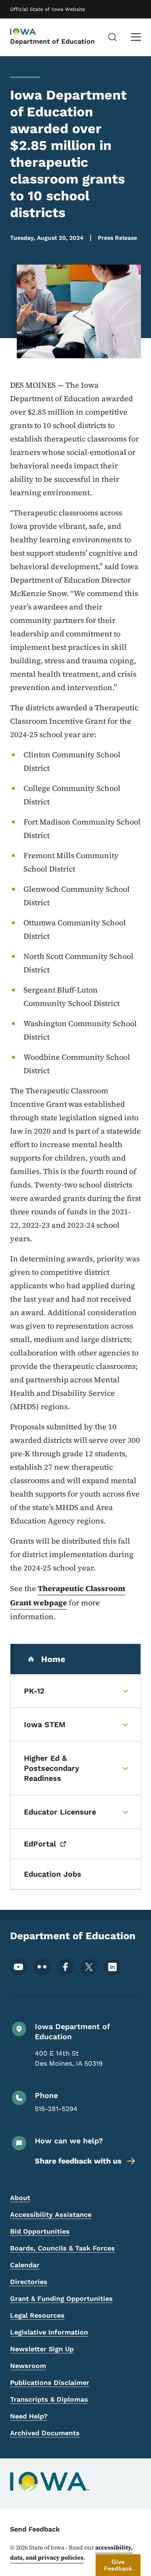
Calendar (25, 2265)
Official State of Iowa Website (48, 9)
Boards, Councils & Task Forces (62, 2248)
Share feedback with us (78, 2161)
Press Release (117, 238)
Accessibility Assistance (51, 2215)
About (20, 2198)
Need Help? (29, 2416)
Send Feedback (35, 2529)
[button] (118, 2565)
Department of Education (52, 41)
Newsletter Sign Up (42, 2349)
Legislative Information (49, 2332)
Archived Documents (45, 2433)
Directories (29, 2282)
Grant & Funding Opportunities (61, 2299)
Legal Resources (37, 2315)
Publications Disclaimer (50, 2383)
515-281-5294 (56, 2109)
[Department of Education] (31, 32)
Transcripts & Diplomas (49, 2399)
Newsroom (28, 2366)
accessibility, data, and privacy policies (71, 2552)
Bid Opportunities (40, 2231)
